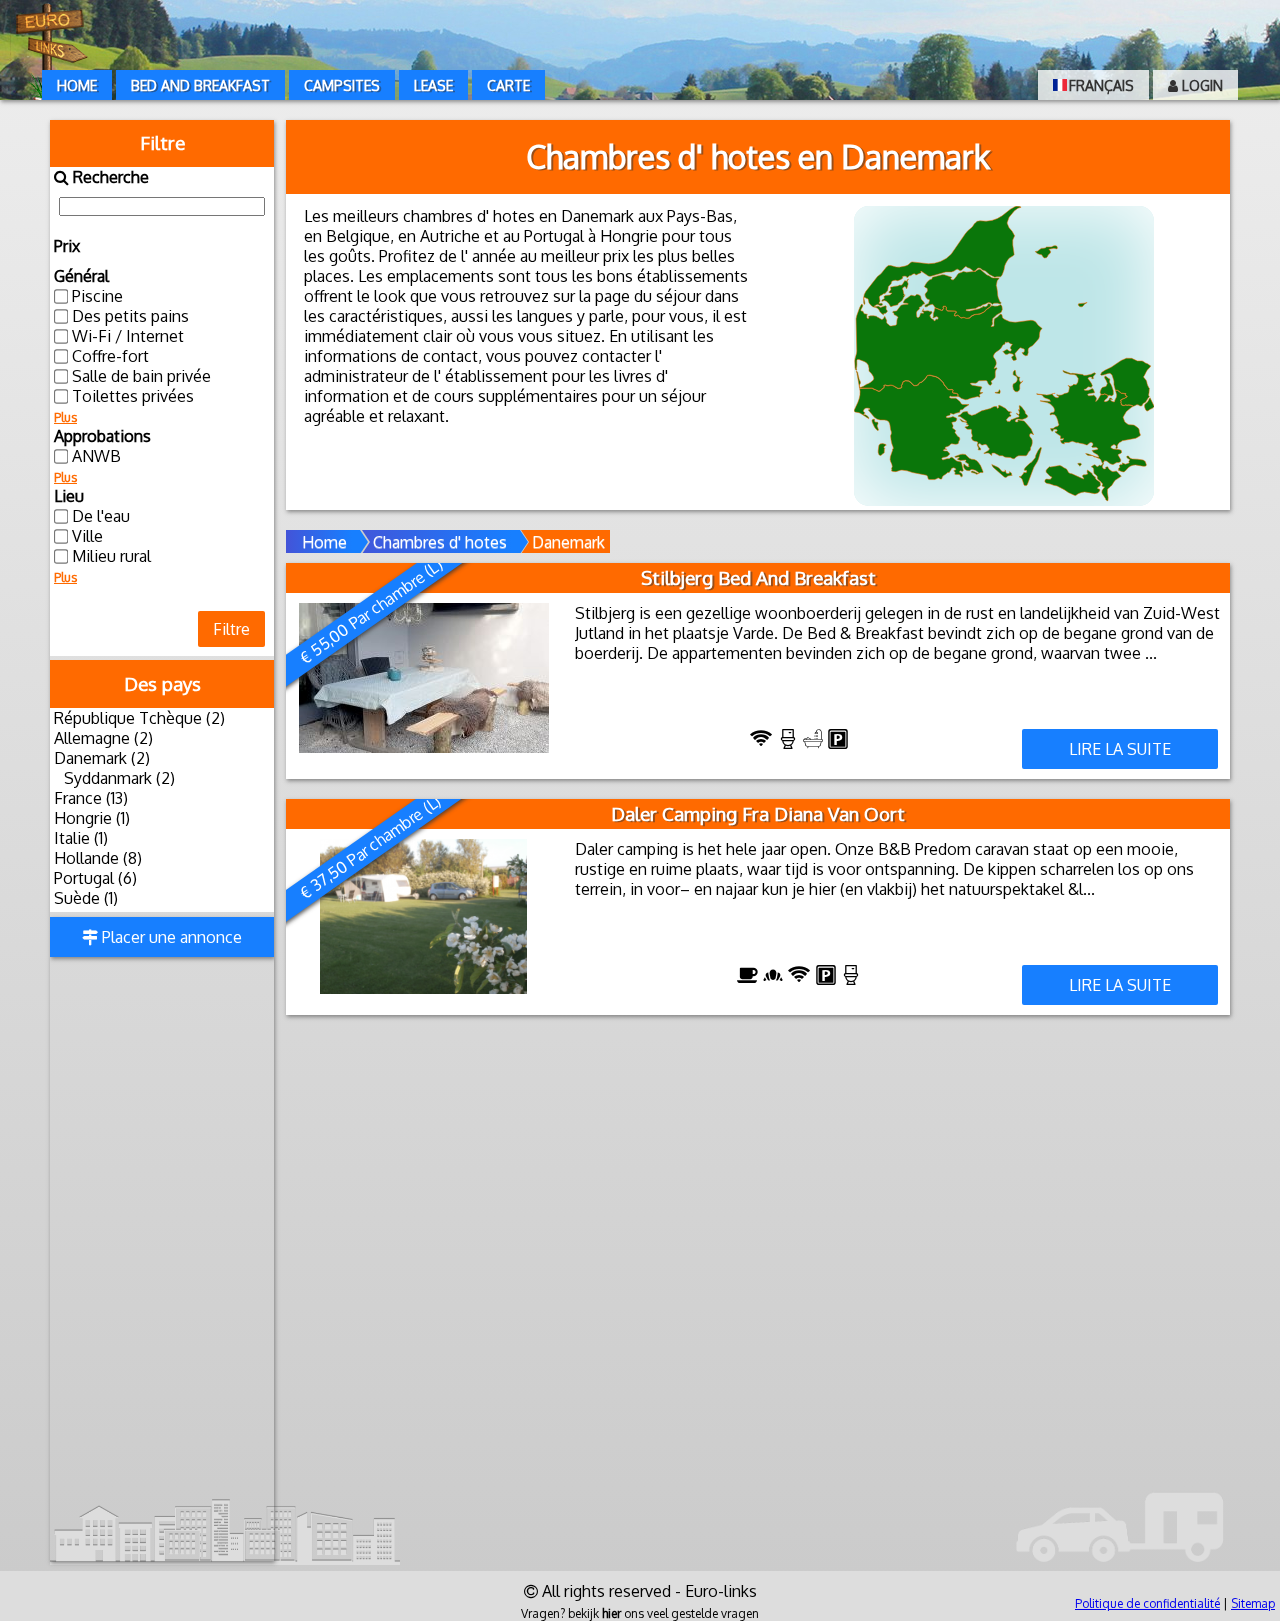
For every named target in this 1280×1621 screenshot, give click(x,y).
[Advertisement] (162, 1261)
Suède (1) (86, 898)
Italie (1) (81, 838)
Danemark (568, 542)
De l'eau (101, 516)
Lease (433, 85)
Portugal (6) (95, 878)
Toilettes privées (133, 396)
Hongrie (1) (92, 818)
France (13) (91, 798)
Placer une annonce (170, 937)
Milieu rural (111, 556)
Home (77, 85)
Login (1200, 85)
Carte (508, 85)
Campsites (342, 85)
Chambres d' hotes (440, 542)
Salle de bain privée (141, 376)
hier (611, 1613)
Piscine (97, 296)
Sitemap (1253, 1603)
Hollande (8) (98, 858)
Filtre (231, 629)
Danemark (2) (102, 758)
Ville (87, 536)
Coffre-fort (110, 356)
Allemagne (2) (103, 738)
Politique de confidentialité (1147, 1603)
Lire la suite (1120, 749)
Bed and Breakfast (200, 85)
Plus (65, 417)
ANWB (96, 456)
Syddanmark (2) (119, 778)
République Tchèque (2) (139, 718)
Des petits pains (130, 316)
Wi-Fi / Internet (128, 336)
